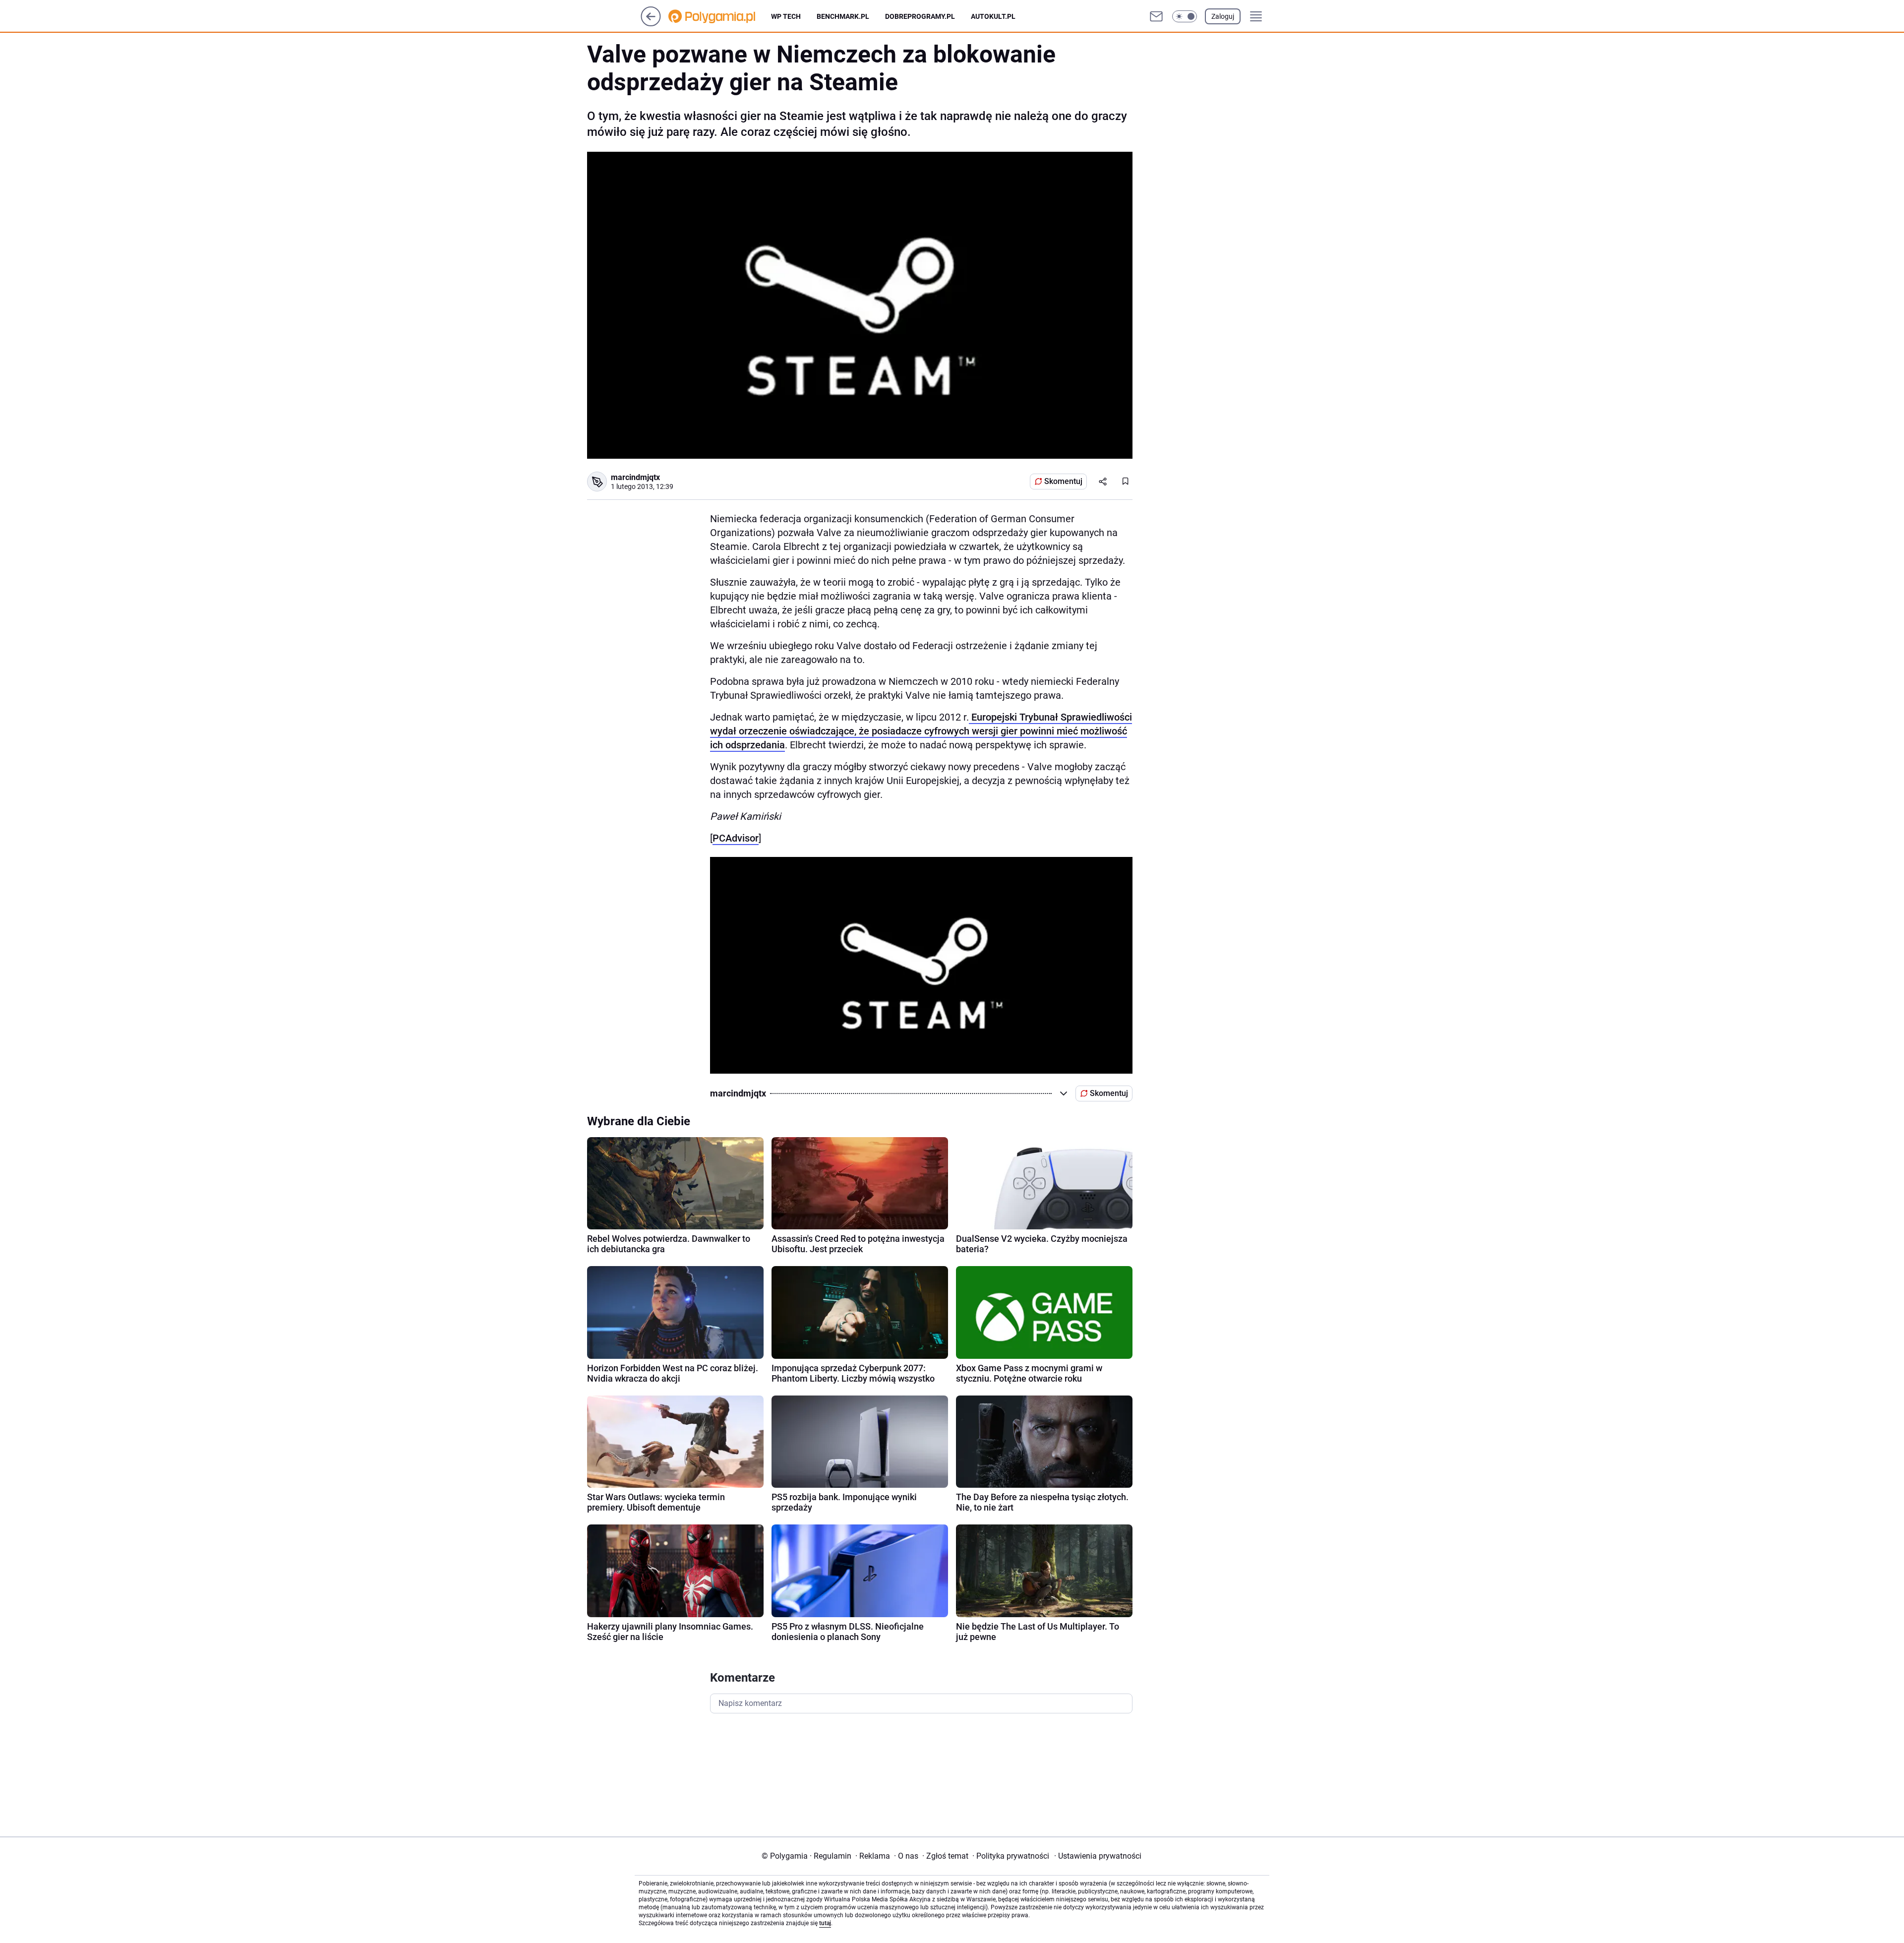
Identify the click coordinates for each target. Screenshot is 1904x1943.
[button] (1185, 16)
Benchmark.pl (843, 16)
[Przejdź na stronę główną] (651, 24)
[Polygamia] (720, 16)
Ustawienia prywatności (1098, 1856)
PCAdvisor (736, 838)
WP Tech (786, 16)
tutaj (825, 1923)
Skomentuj (1063, 481)
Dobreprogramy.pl (920, 16)
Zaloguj (1223, 16)
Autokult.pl (993, 16)
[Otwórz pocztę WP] (1156, 16)
